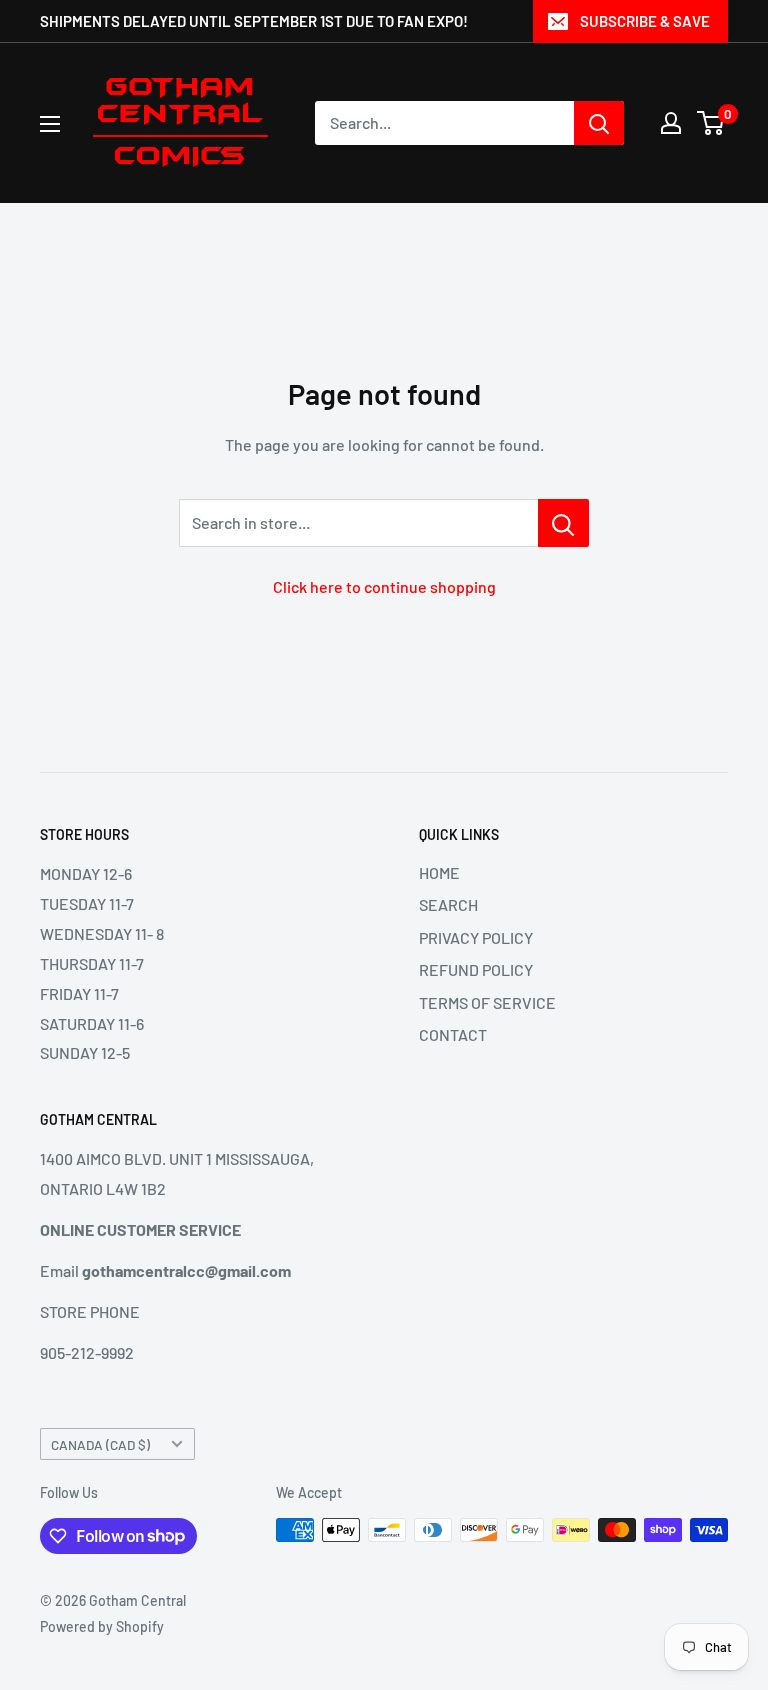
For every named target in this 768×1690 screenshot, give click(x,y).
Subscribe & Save (645, 21)
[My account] (671, 123)
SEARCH (448, 904)
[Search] (599, 123)
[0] (711, 123)
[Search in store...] (563, 523)
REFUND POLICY (476, 969)
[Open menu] (50, 124)
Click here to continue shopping (384, 586)
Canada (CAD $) (100, 1444)
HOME (439, 872)
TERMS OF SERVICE (487, 1002)
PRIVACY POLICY (476, 937)
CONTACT (453, 1034)
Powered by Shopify (102, 1626)
